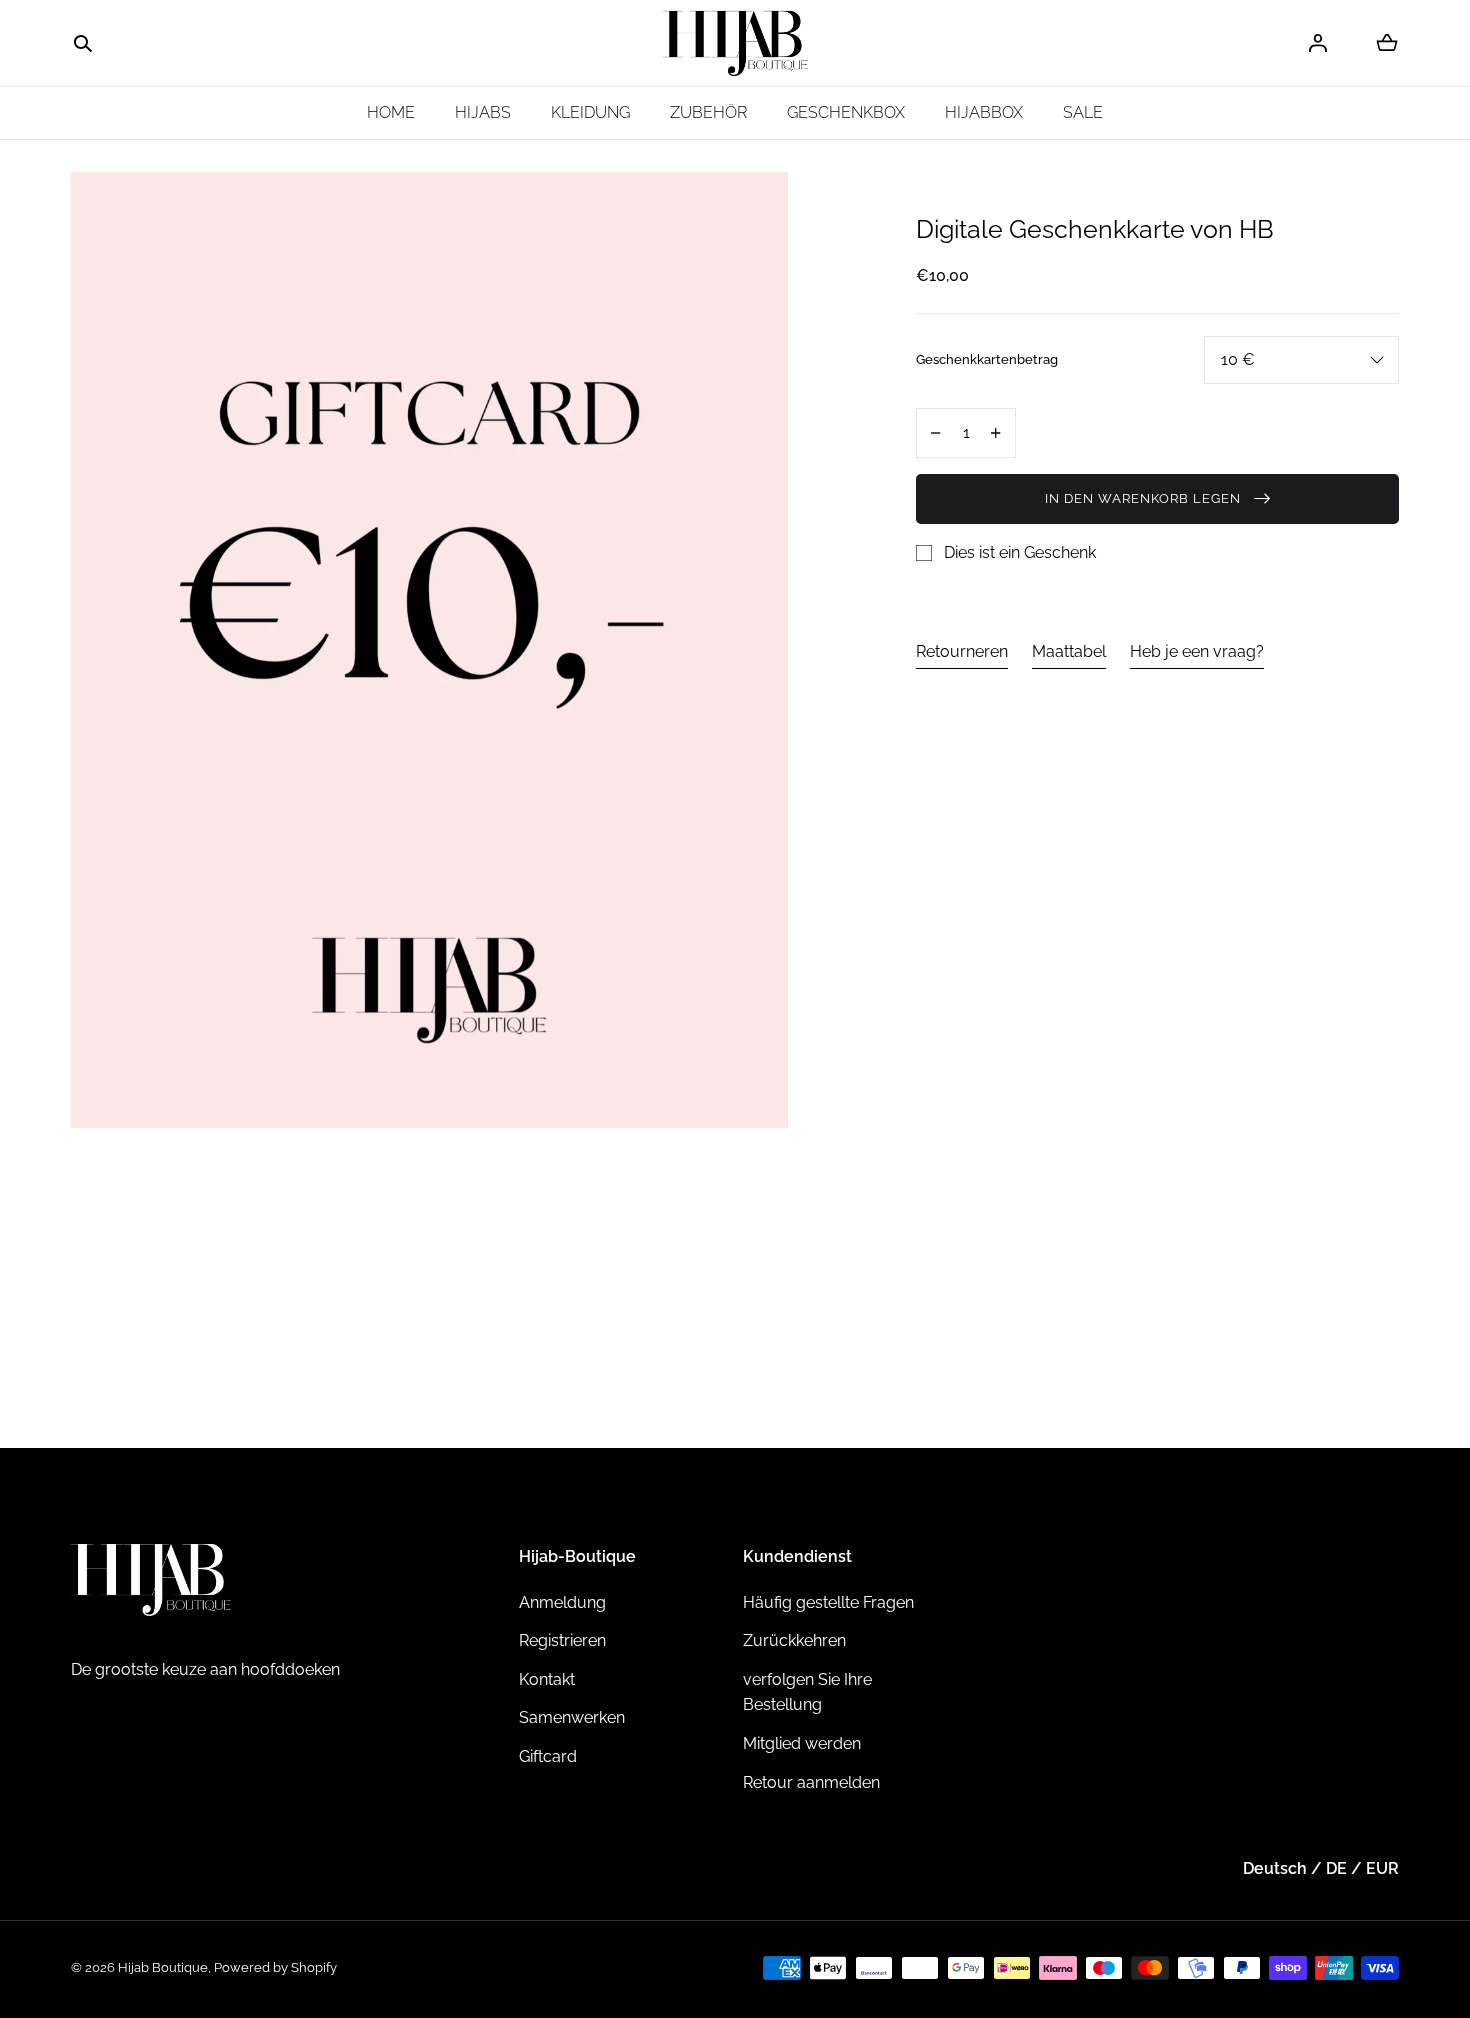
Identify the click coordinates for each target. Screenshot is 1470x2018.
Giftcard (548, 1756)
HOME (391, 112)
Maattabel (1069, 650)
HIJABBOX (984, 112)
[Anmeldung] (1318, 43)
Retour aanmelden (811, 1782)
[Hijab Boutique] (735, 43)
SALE (1083, 112)
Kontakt (547, 1679)
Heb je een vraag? (1197, 650)
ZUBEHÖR (708, 112)
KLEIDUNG (590, 112)
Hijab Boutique (163, 1967)
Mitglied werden (802, 1743)
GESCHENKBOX (846, 112)
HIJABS (483, 112)
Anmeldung (562, 1602)
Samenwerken (572, 1717)
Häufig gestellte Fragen (828, 1602)
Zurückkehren (794, 1640)
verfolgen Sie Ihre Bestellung (807, 1692)
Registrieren (562, 1640)
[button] (83, 44)
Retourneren (962, 650)
